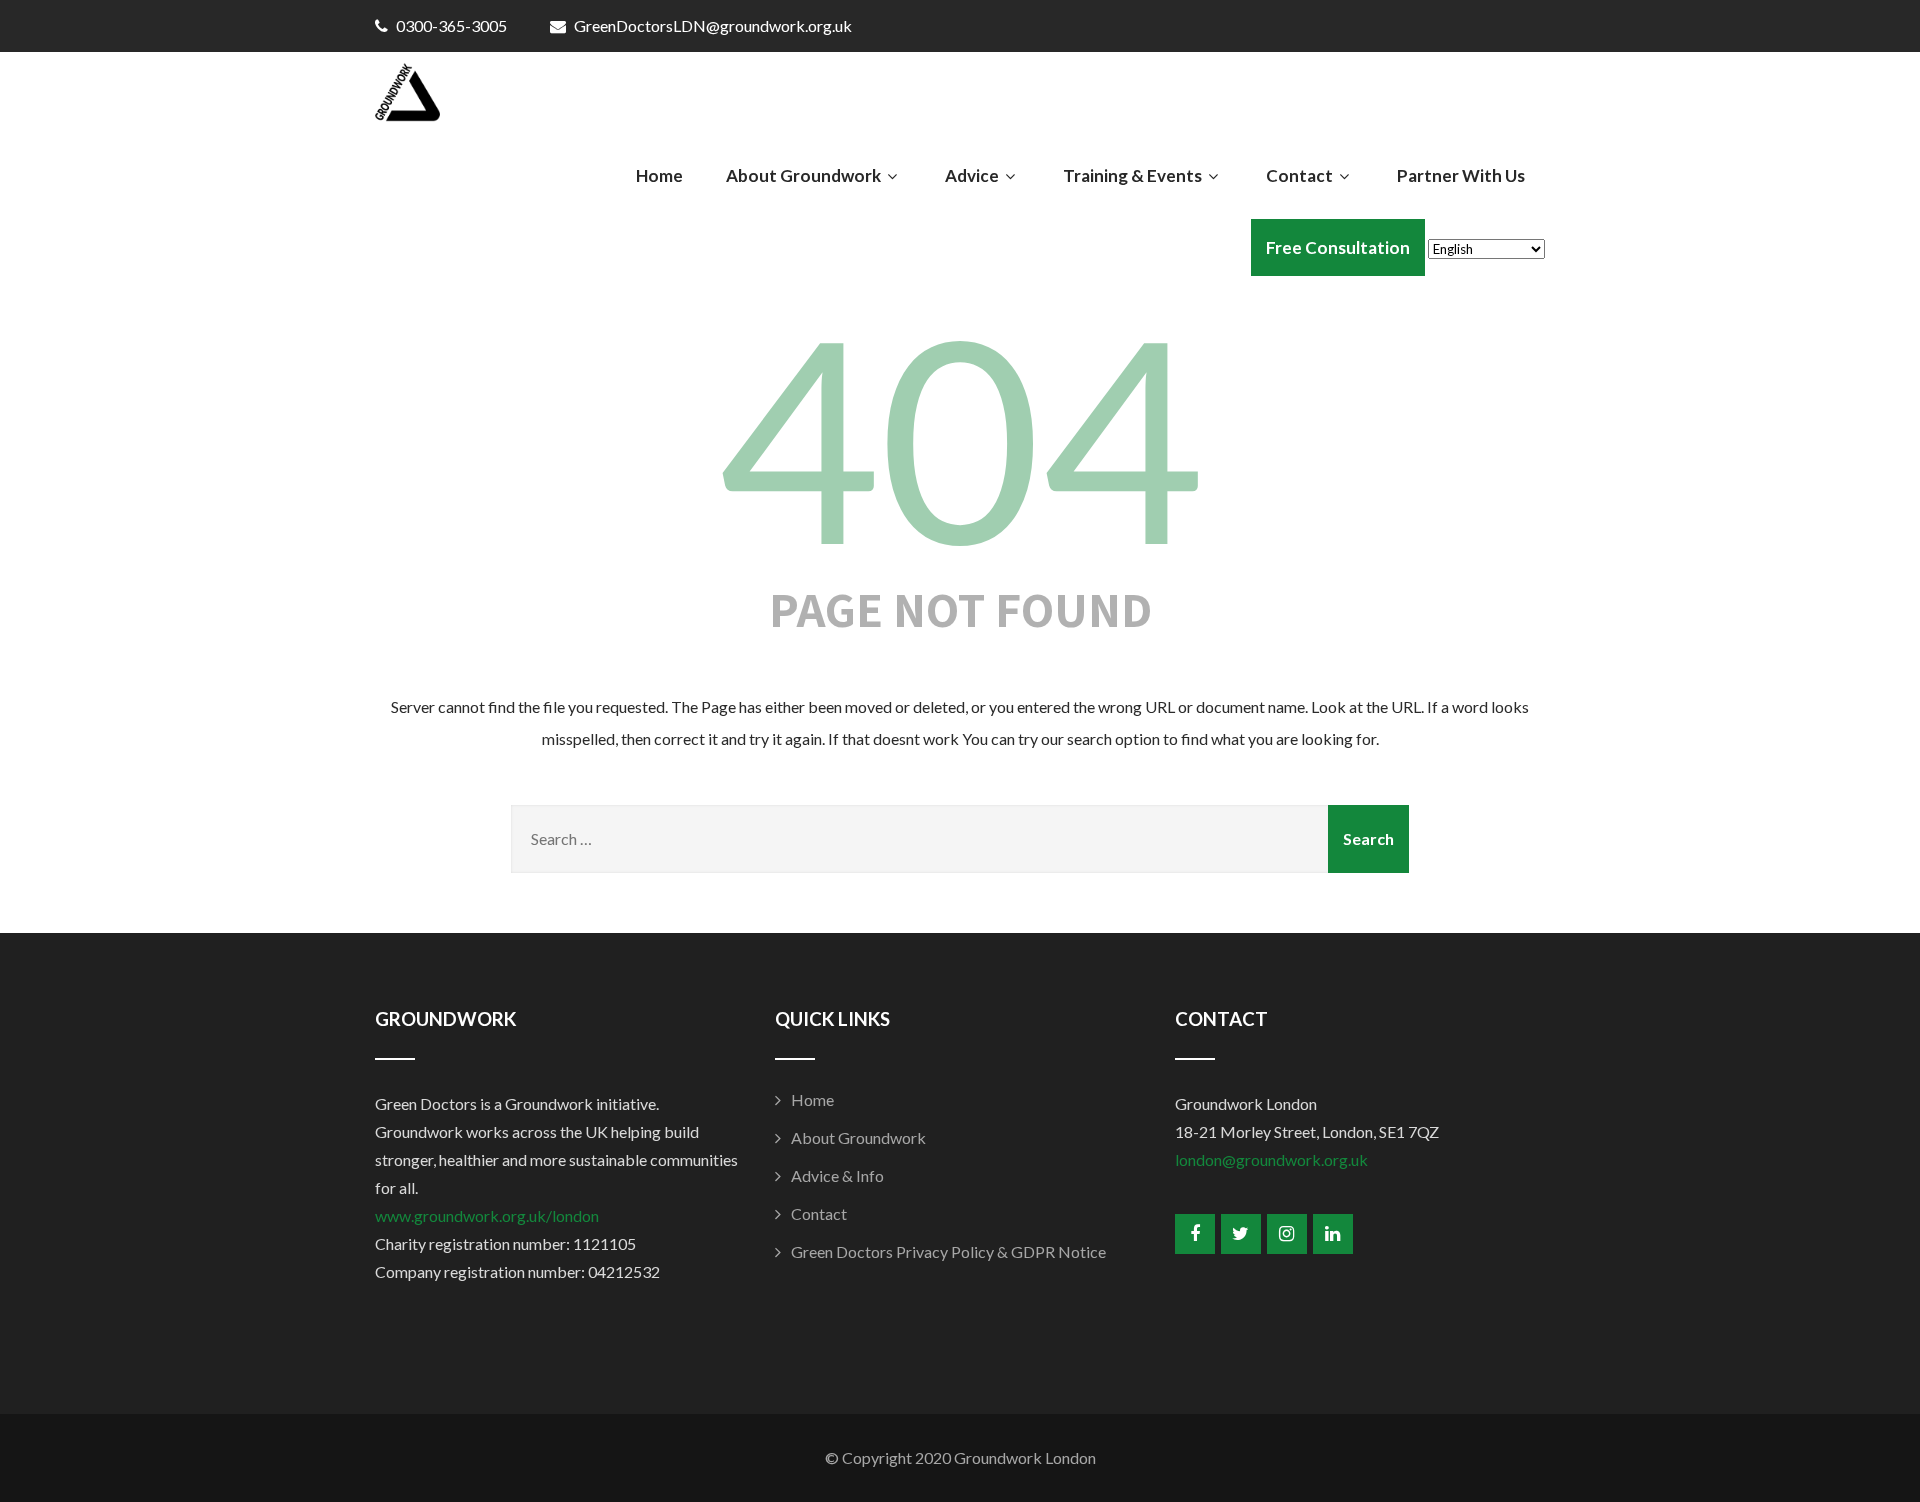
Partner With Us (1461, 175)
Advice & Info (837, 1175)
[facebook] (1195, 1234)
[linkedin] (1333, 1234)
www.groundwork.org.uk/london (487, 1215)
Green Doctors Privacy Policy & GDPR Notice (948, 1251)
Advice (972, 175)
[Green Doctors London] (407, 97)
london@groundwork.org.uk (1271, 1159)
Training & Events (1132, 175)
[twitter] (1241, 1234)
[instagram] (1287, 1234)
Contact (1299, 175)
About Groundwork (803, 175)
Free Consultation (1338, 247)
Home (659, 175)
